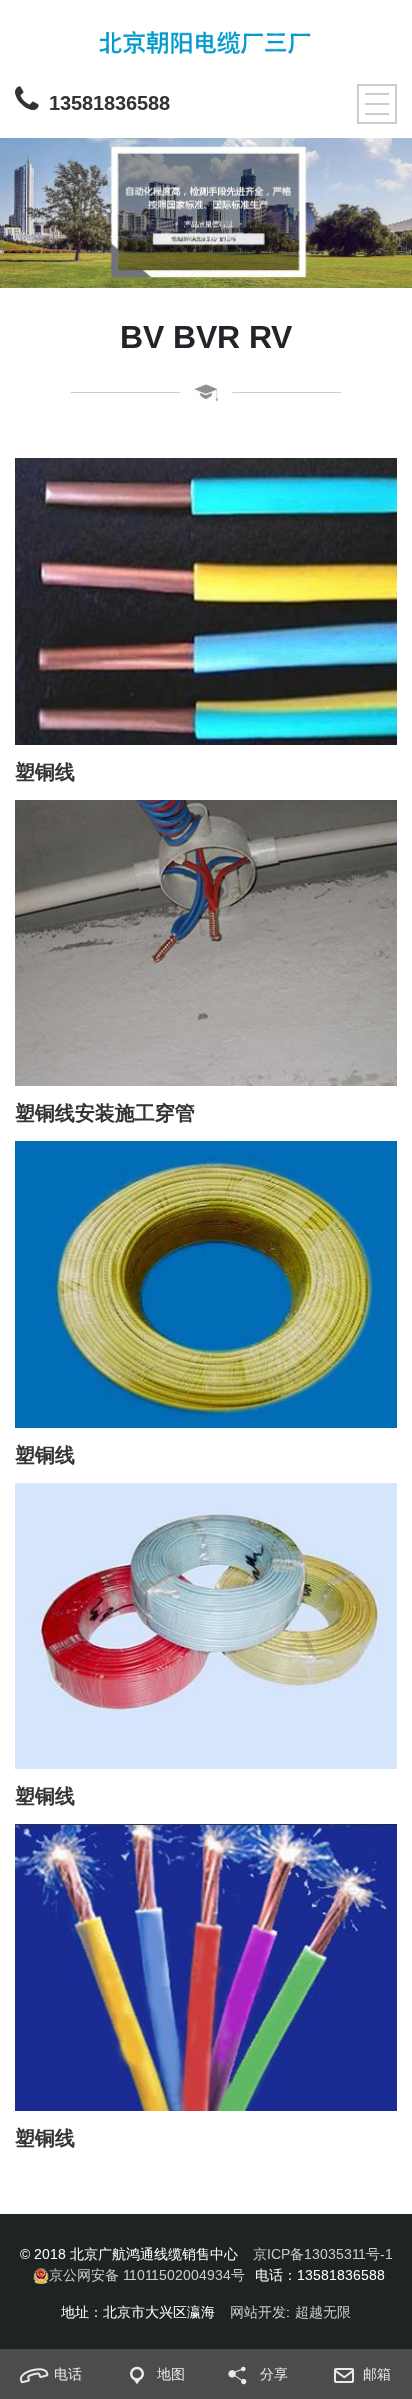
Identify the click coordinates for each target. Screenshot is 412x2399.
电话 (68, 2374)
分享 (274, 2374)
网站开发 (258, 2312)
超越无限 (323, 2312)
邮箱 (377, 2374)
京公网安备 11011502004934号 (147, 2275)
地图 (171, 2374)
